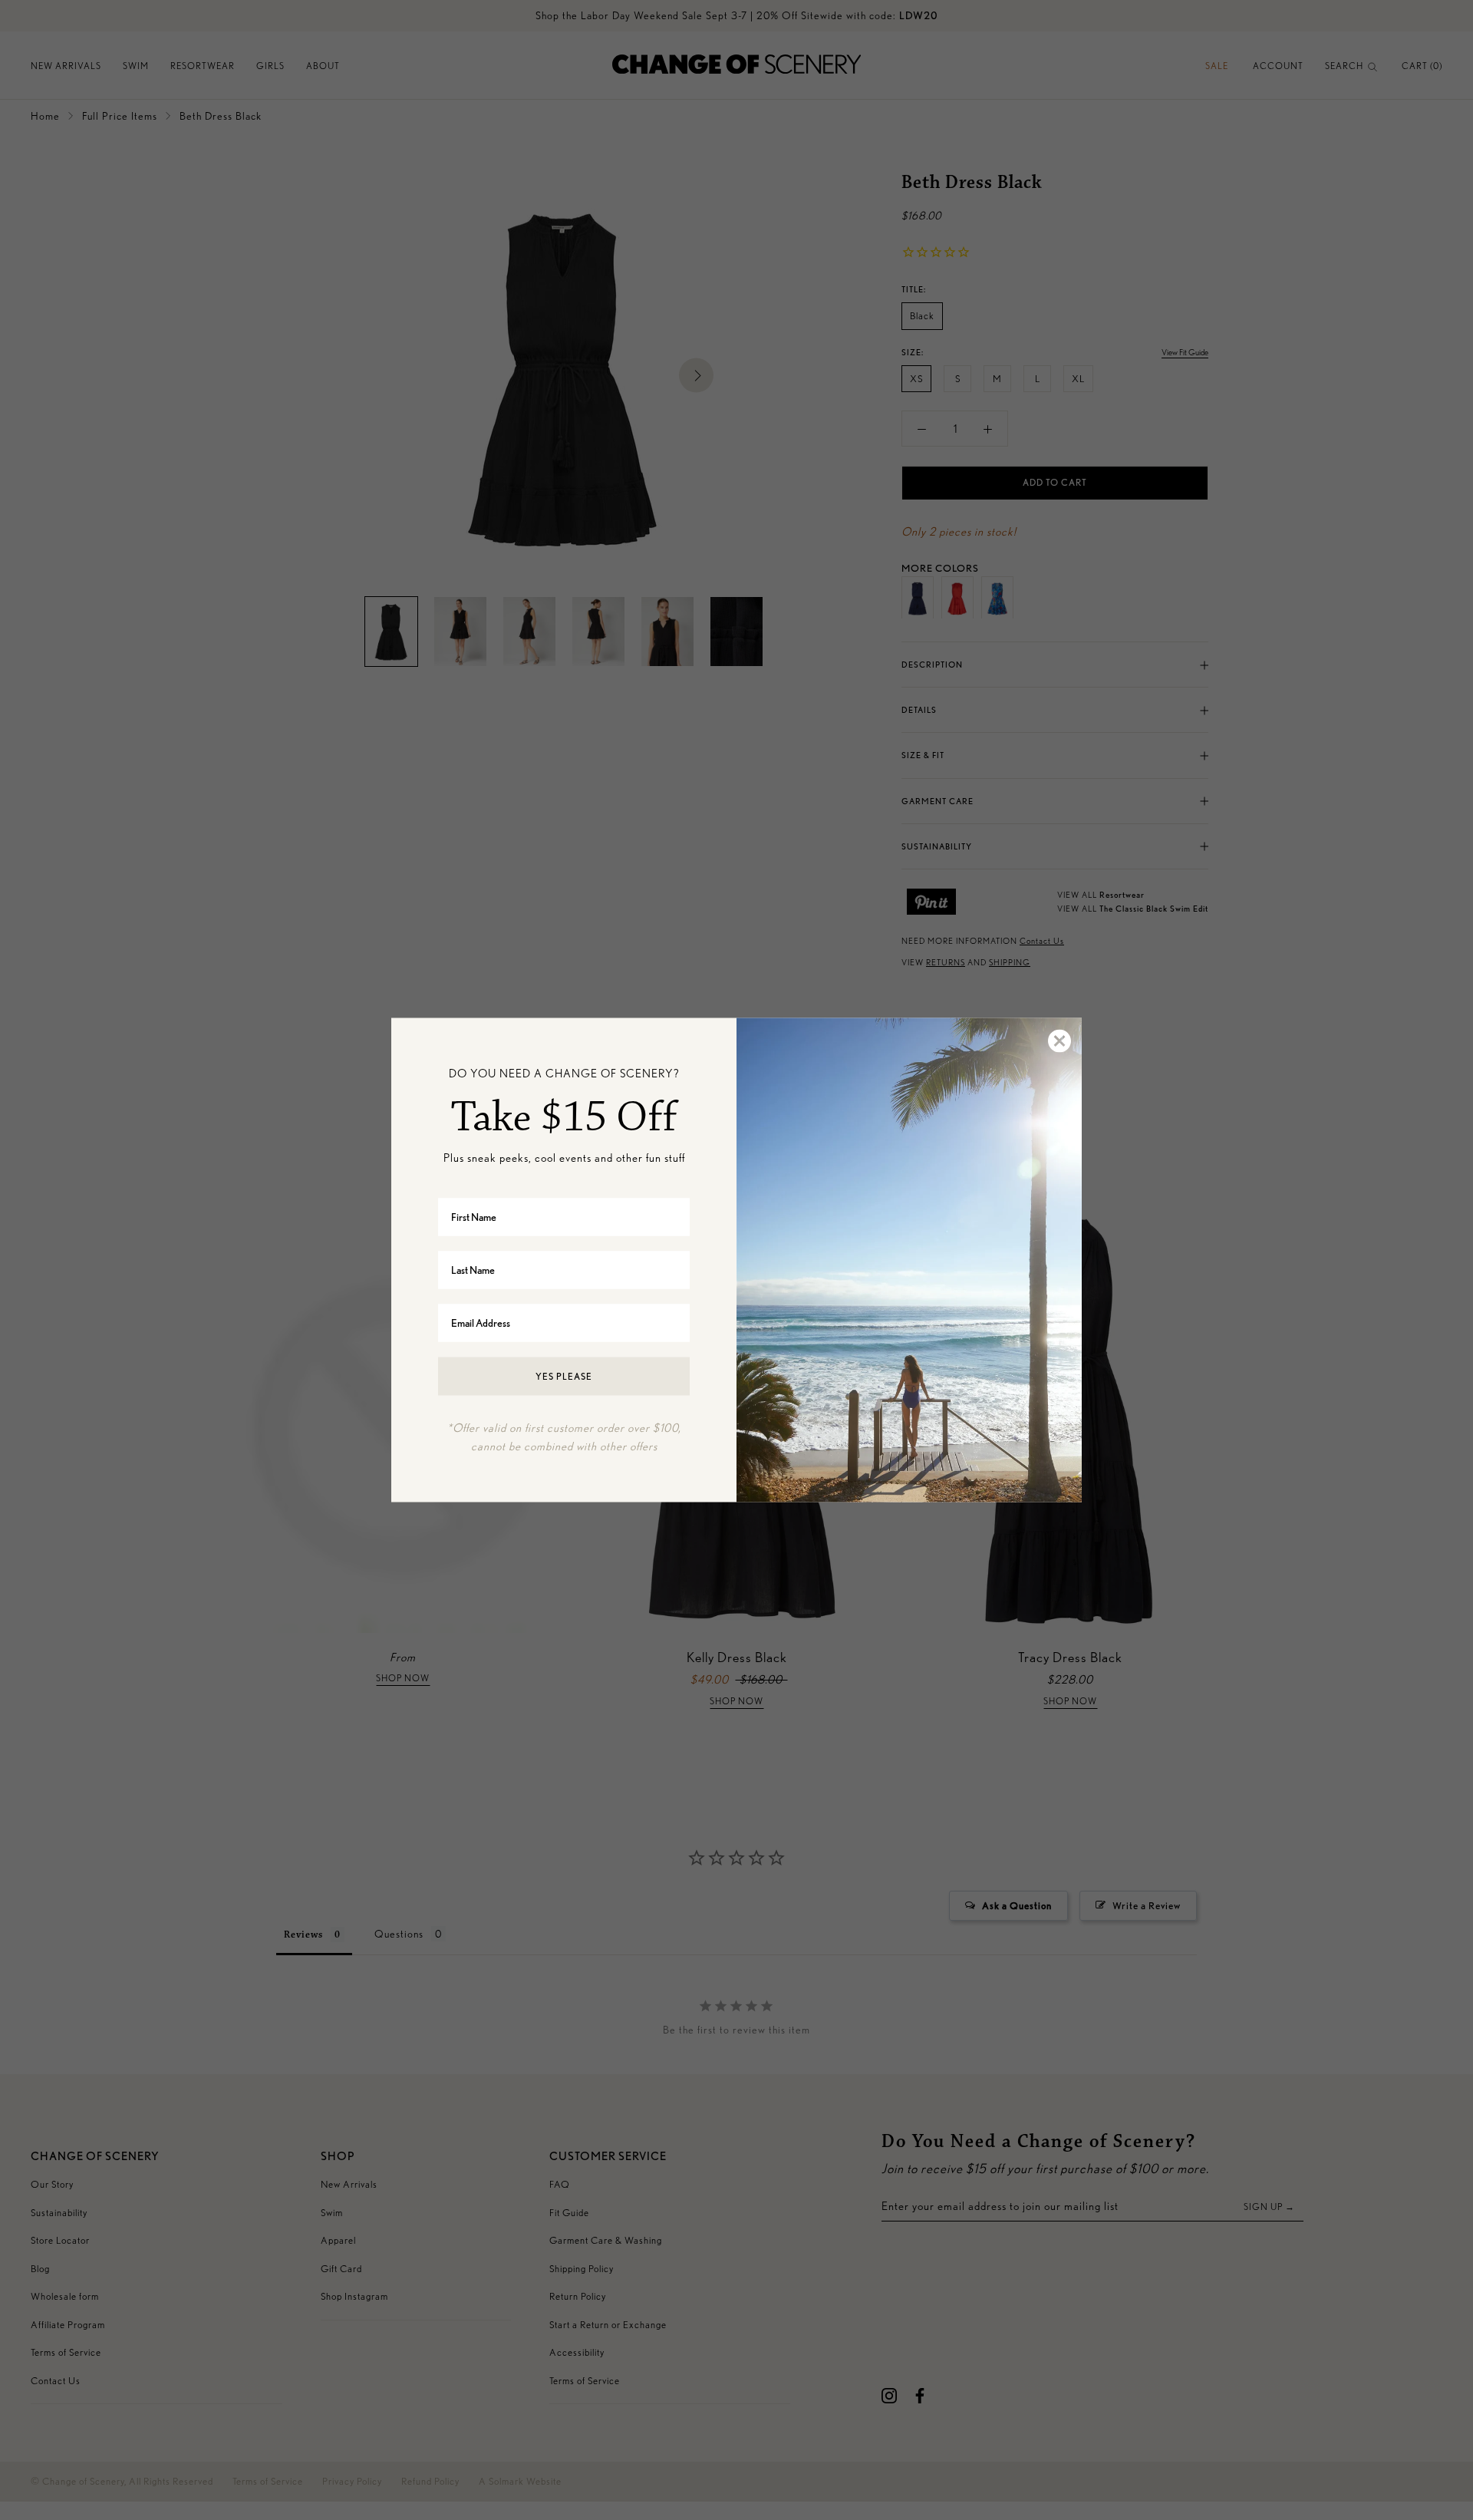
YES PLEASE (564, 1375)
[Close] (1059, 1041)
